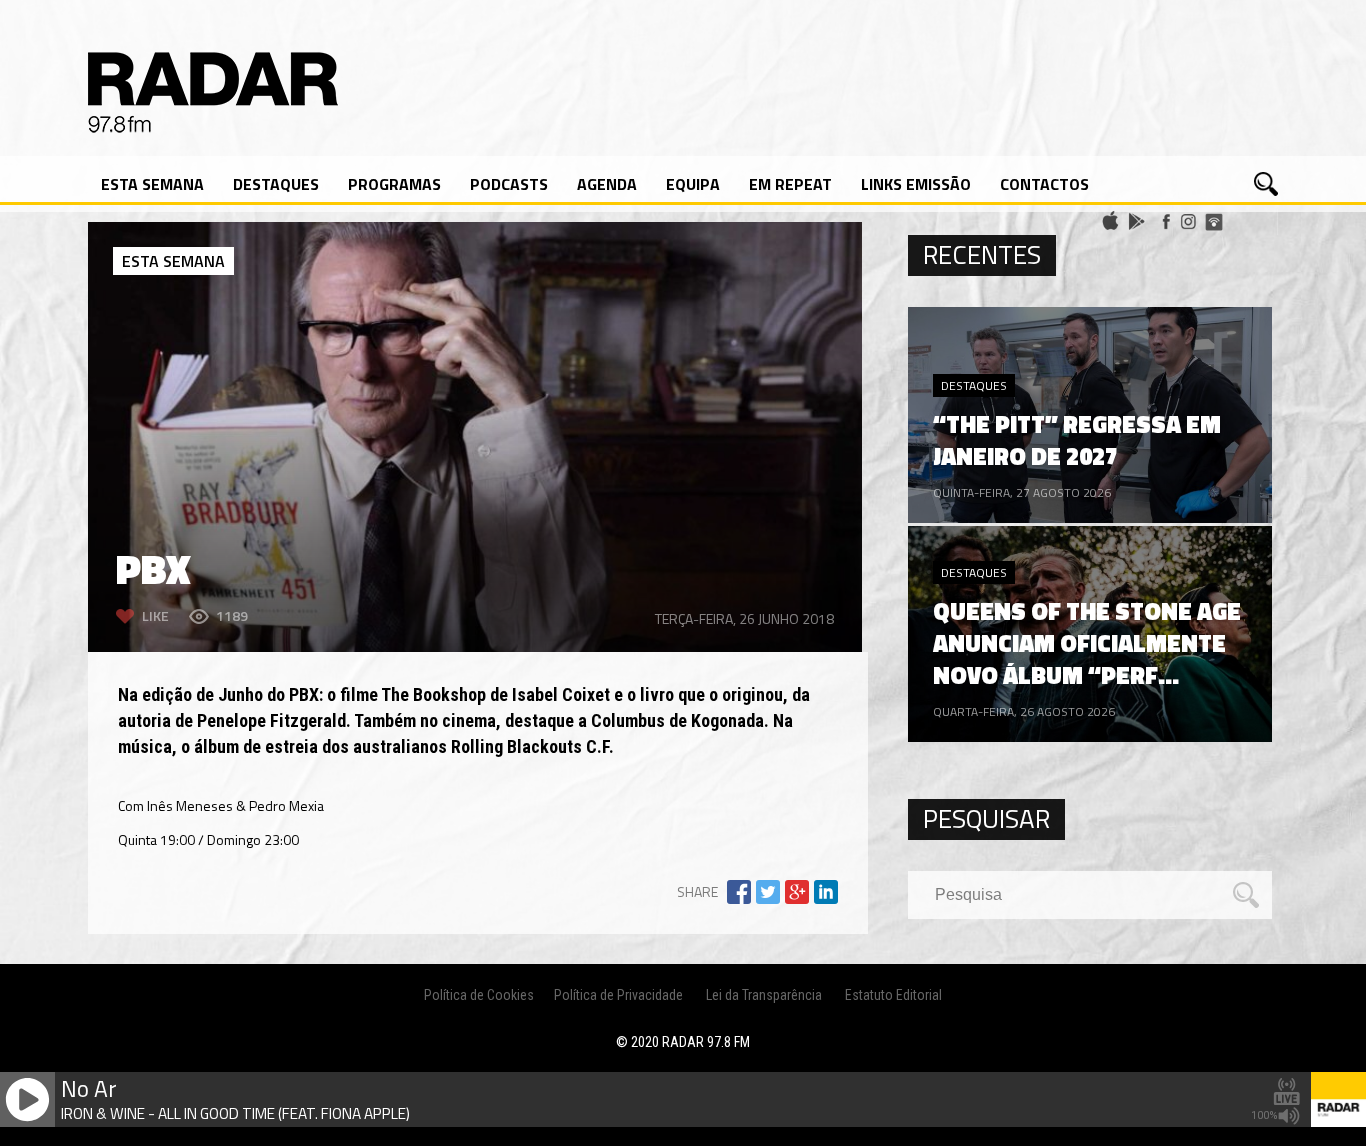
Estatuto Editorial (893, 995)
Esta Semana (152, 184)
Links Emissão (916, 184)
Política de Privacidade (618, 995)
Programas (394, 184)
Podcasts (509, 184)
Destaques (276, 184)
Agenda (607, 184)
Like (155, 615)
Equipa (693, 184)
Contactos (1044, 184)
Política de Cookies (479, 995)
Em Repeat (790, 184)
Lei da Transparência (764, 995)
